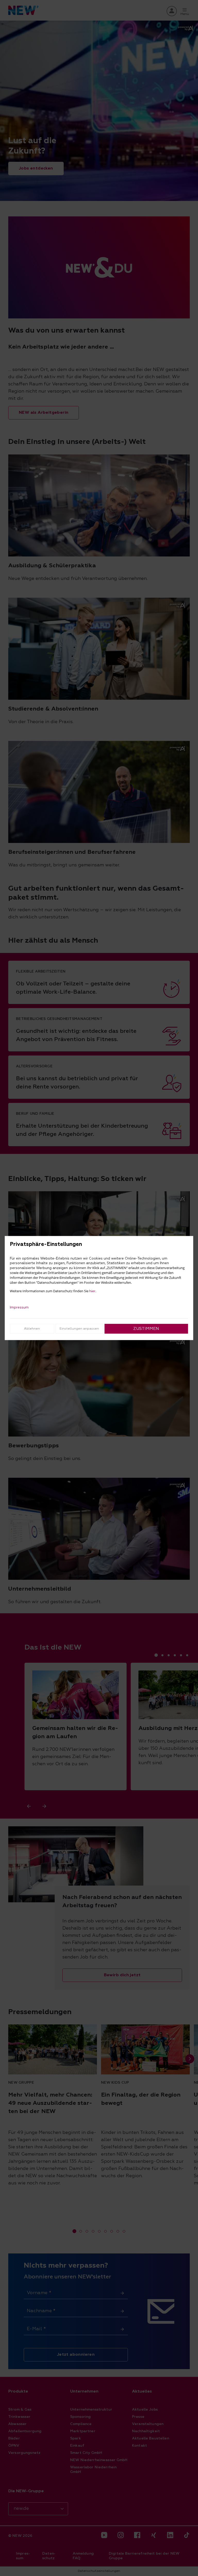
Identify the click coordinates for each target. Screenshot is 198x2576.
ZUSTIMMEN (146, 1329)
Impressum (19, 1307)
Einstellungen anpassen (79, 1328)
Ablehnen (32, 1328)
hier (92, 1291)
